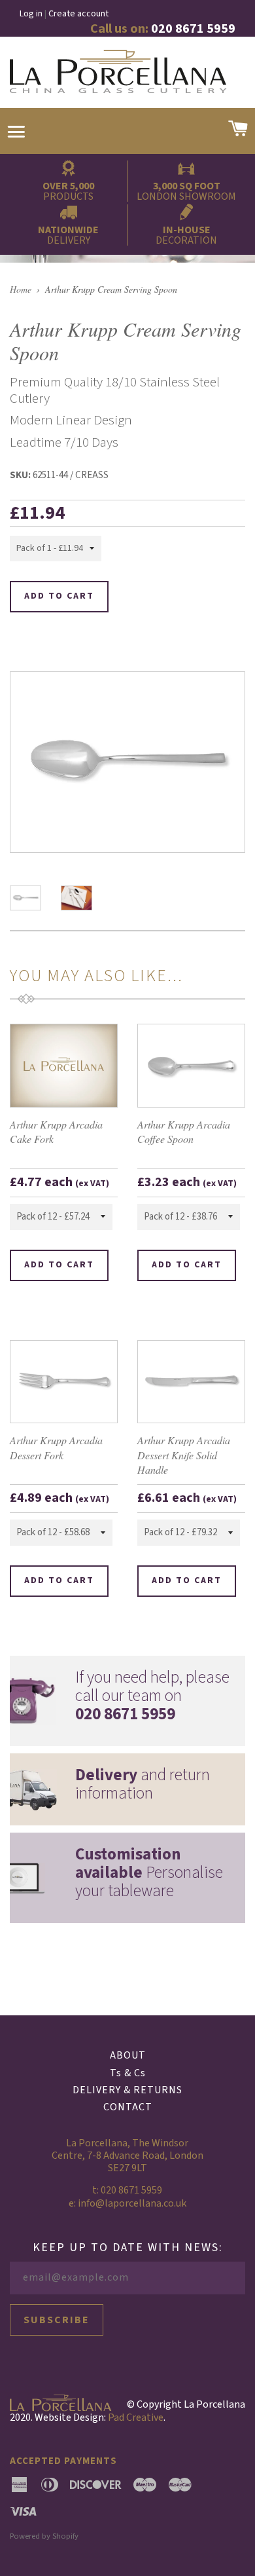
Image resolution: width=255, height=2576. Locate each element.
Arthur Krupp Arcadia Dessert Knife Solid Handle (184, 1455)
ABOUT (128, 2055)
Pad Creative (136, 2417)
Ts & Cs (128, 2073)
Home (21, 289)
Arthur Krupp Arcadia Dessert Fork (56, 1447)
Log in (31, 14)
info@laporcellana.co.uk (132, 2203)
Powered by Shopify (44, 2536)
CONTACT (128, 2107)
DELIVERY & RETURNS (127, 2090)
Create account (78, 14)
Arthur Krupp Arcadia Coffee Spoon (184, 1131)
